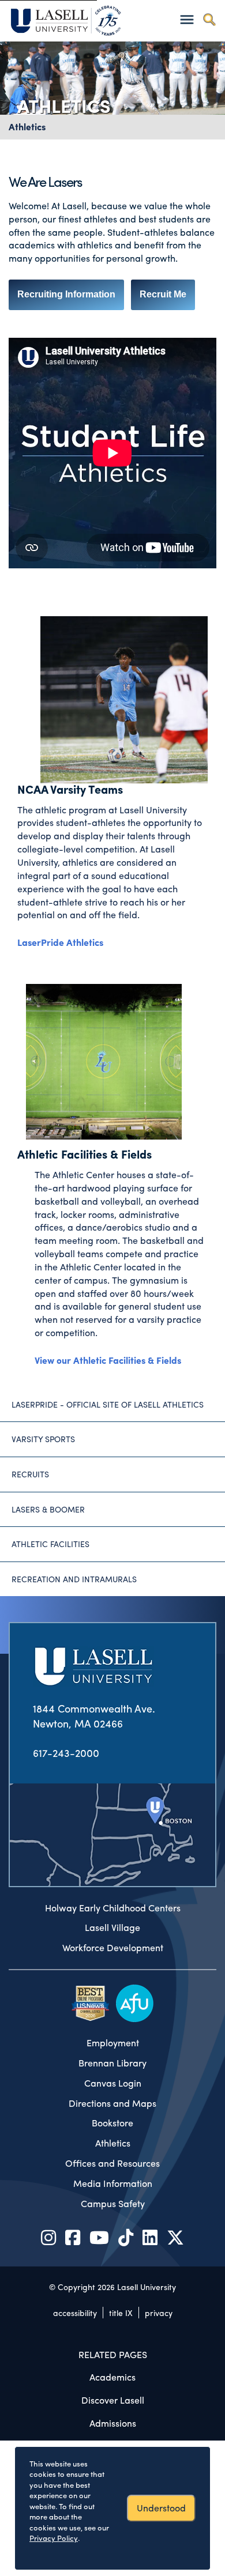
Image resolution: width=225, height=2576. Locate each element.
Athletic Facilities (50, 1544)
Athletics (27, 127)
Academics (112, 2377)
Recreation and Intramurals (74, 1579)
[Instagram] (48, 2237)
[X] (175, 2237)
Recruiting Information (66, 294)
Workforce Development (113, 1948)
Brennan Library (112, 2063)
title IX (121, 2313)
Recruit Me (163, 294)
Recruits (30, 1474)
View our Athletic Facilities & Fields (109, 1360)
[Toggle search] (209, 19)
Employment (113, 2043)
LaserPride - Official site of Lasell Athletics (108, 1404)
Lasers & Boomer (48, 1509)
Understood (161, 2508)
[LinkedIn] (150, 2237)
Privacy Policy (54, 2538)
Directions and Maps (112, 2103)
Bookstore (112, 2123)
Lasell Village (112, 1928)
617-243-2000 (66, 1753)
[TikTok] (126, 2237)
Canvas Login (113, 2083)
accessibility (75, 2313)
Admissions (113, 2423)
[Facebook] (73, 2237)
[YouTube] (99, 2237)
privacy (159, 2313)
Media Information (113, 2183)
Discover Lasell (113, 2400)
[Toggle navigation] (187, 19)
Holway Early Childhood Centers (113, 1908)
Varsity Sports (43, 1439)
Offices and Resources (112, 2163)
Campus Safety (113, 2204)
